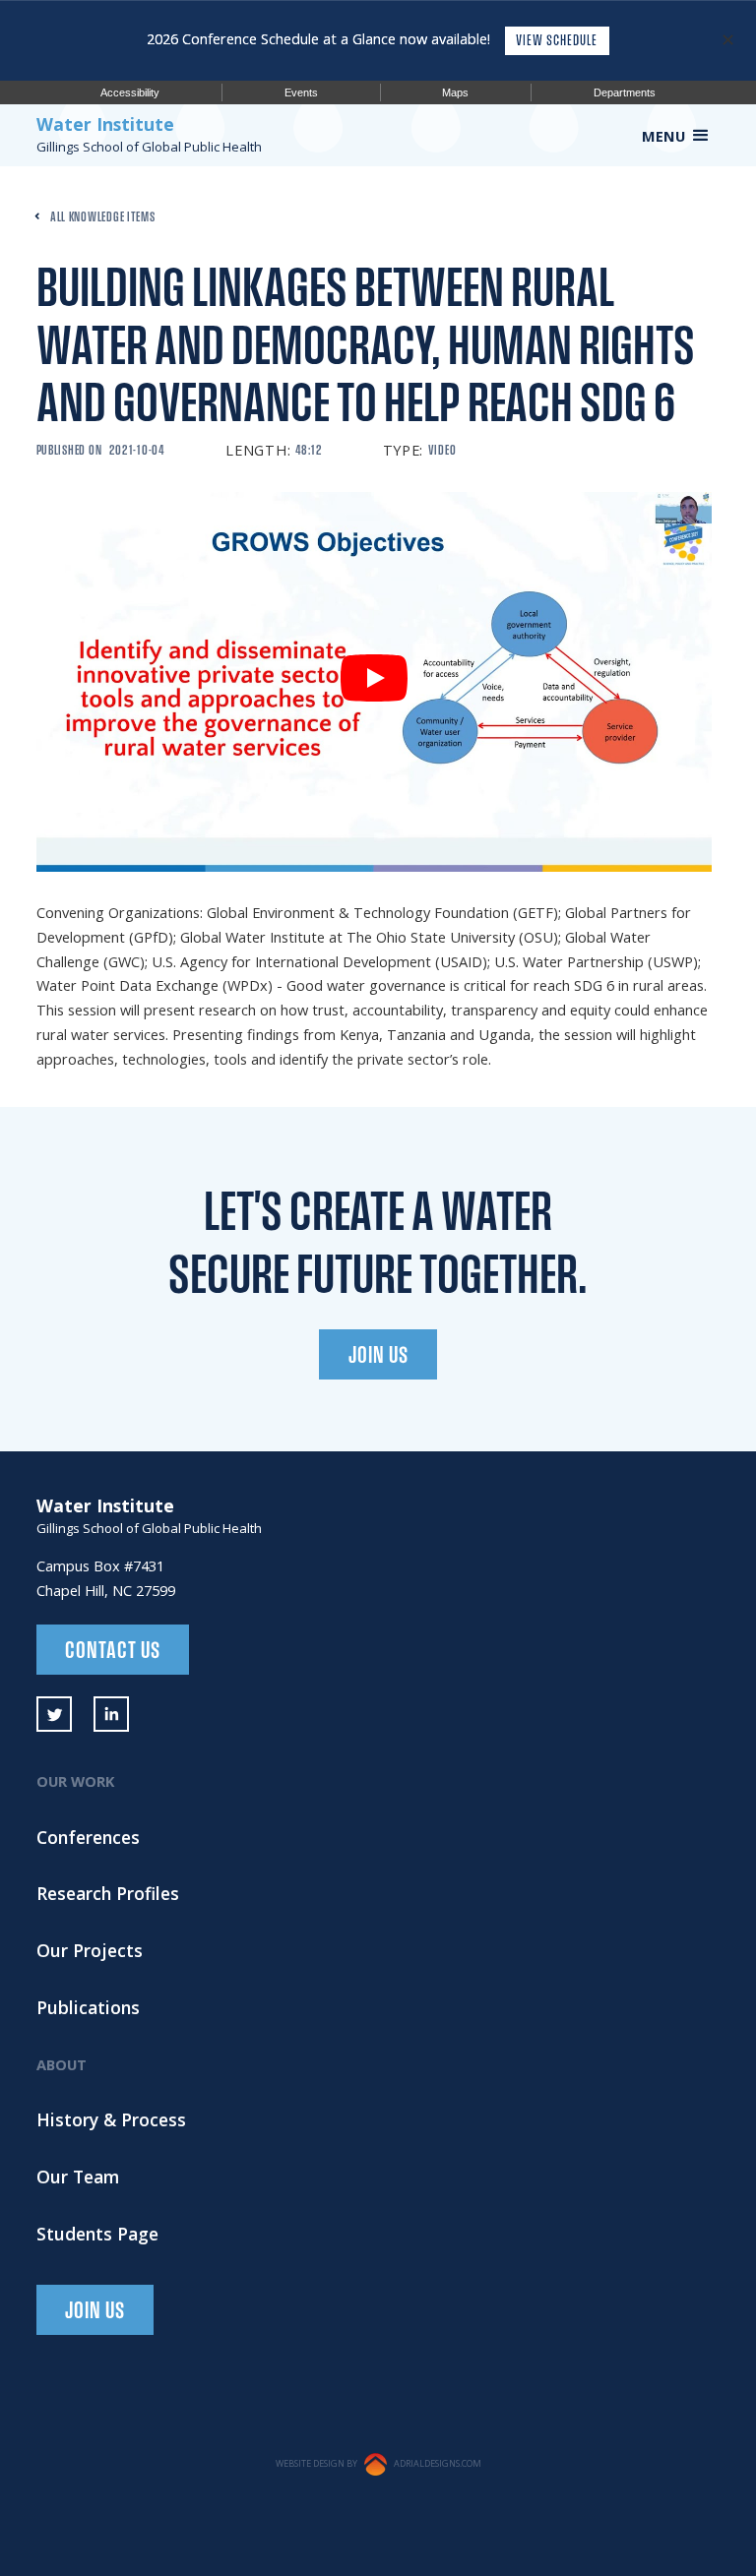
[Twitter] (55, 1715)
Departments (625, 92)
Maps (455, 92)
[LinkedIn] (112, 1715)
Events (301, 92)
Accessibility (130, 92)
